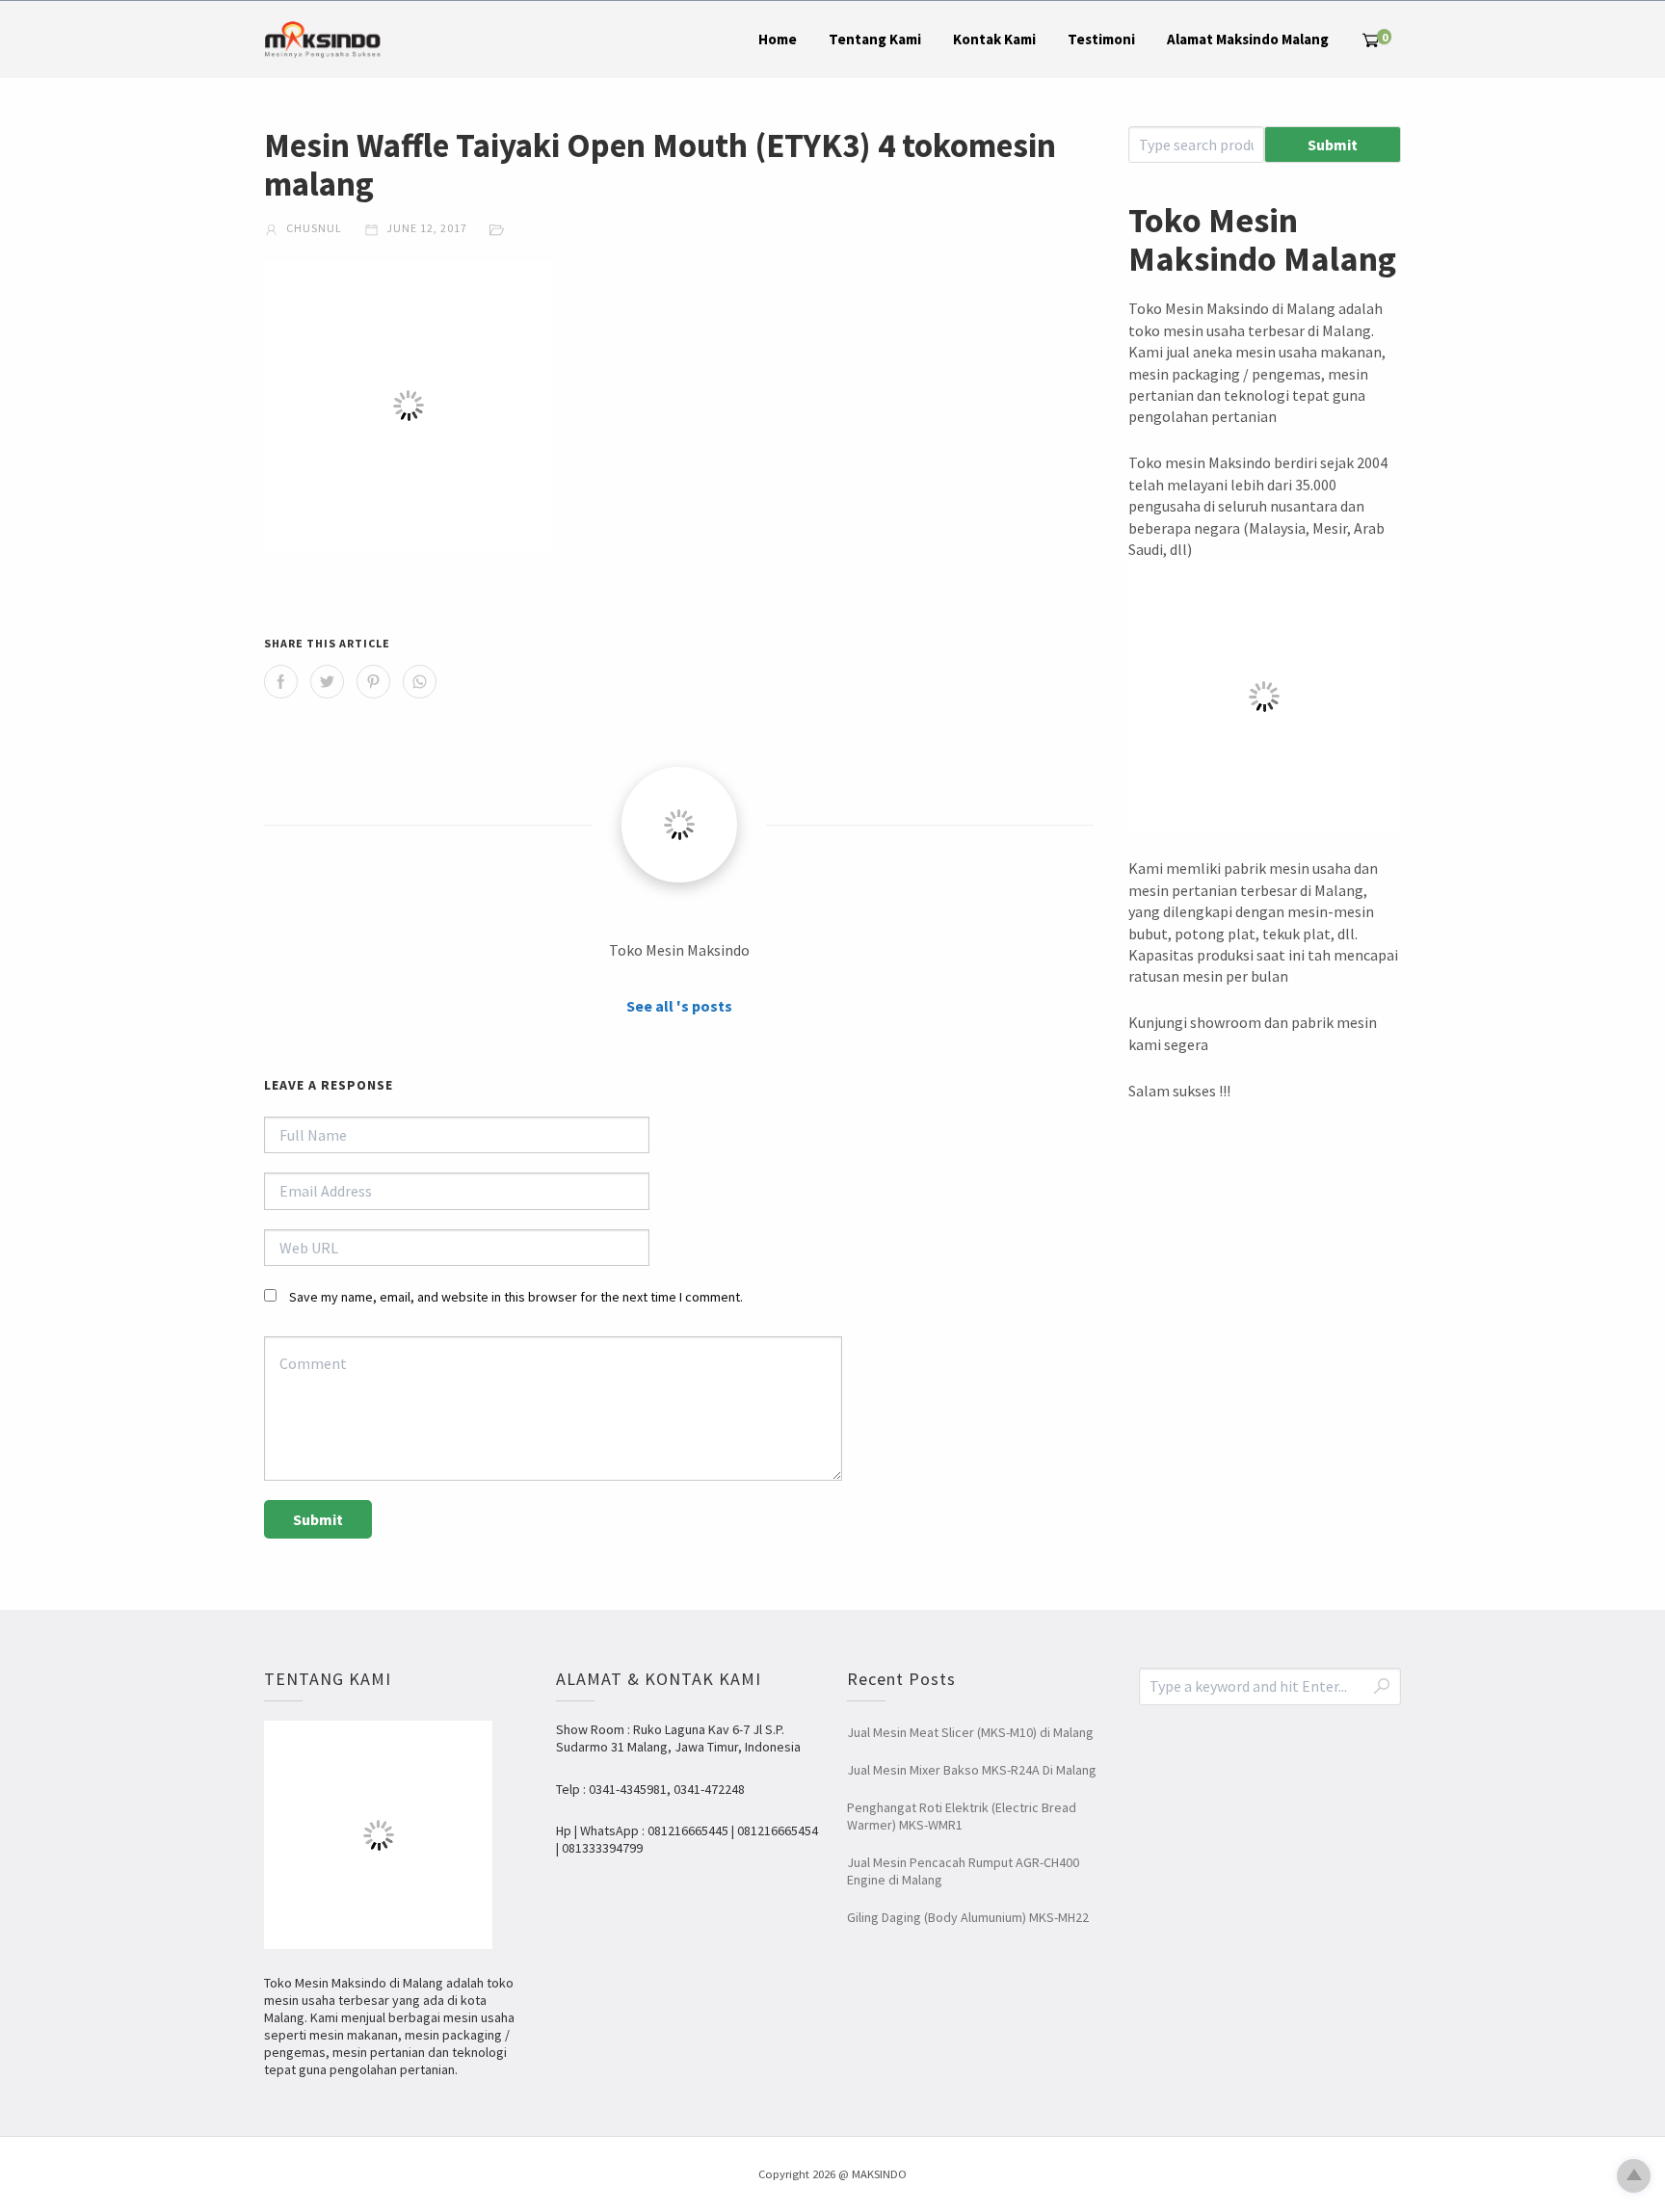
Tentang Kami (875, 39)
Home (778, 39)
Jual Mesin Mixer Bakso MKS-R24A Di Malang (972, 1770)
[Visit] (679, 825)
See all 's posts (679, 1006)
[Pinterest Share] (373, 682)
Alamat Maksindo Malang (1248, 39)
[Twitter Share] (327, 682)
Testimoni (1101, 39)
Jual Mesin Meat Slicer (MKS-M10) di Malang (970, 1732)
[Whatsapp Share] (420, 682)
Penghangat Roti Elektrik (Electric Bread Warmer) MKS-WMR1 (962, 1816)
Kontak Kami (994, 39)
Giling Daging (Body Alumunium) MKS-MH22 (968, 1917)
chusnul (313, 228)
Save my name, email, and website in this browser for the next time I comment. (516, 1297)
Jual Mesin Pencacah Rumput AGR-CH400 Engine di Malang (963, 1871)
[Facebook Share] (281, 682)
